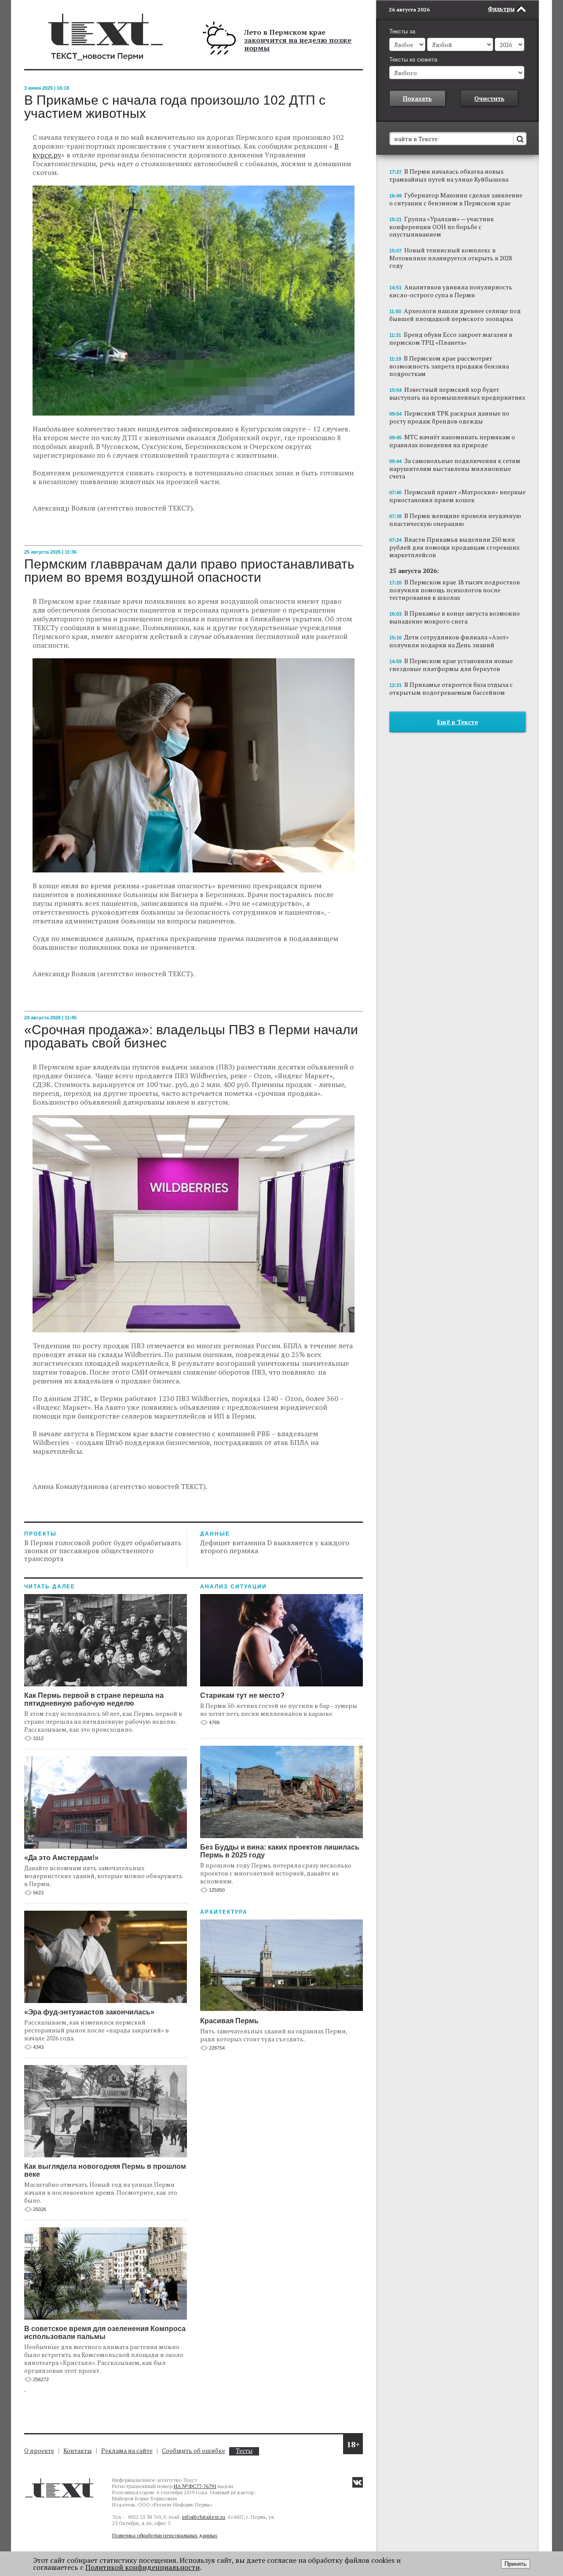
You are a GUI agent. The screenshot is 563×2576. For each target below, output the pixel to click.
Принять (515, 2564)
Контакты (78, 2450)
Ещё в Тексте (458, 722)
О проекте (39, 2450)
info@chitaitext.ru (204, 2517)
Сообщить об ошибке (194, 2450)
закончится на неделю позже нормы (298, 44)
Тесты (244, 2451)
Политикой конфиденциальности (143, 2567)
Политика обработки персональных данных (165, 2535)
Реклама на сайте (127, 2450)
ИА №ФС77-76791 (195, 2486)
